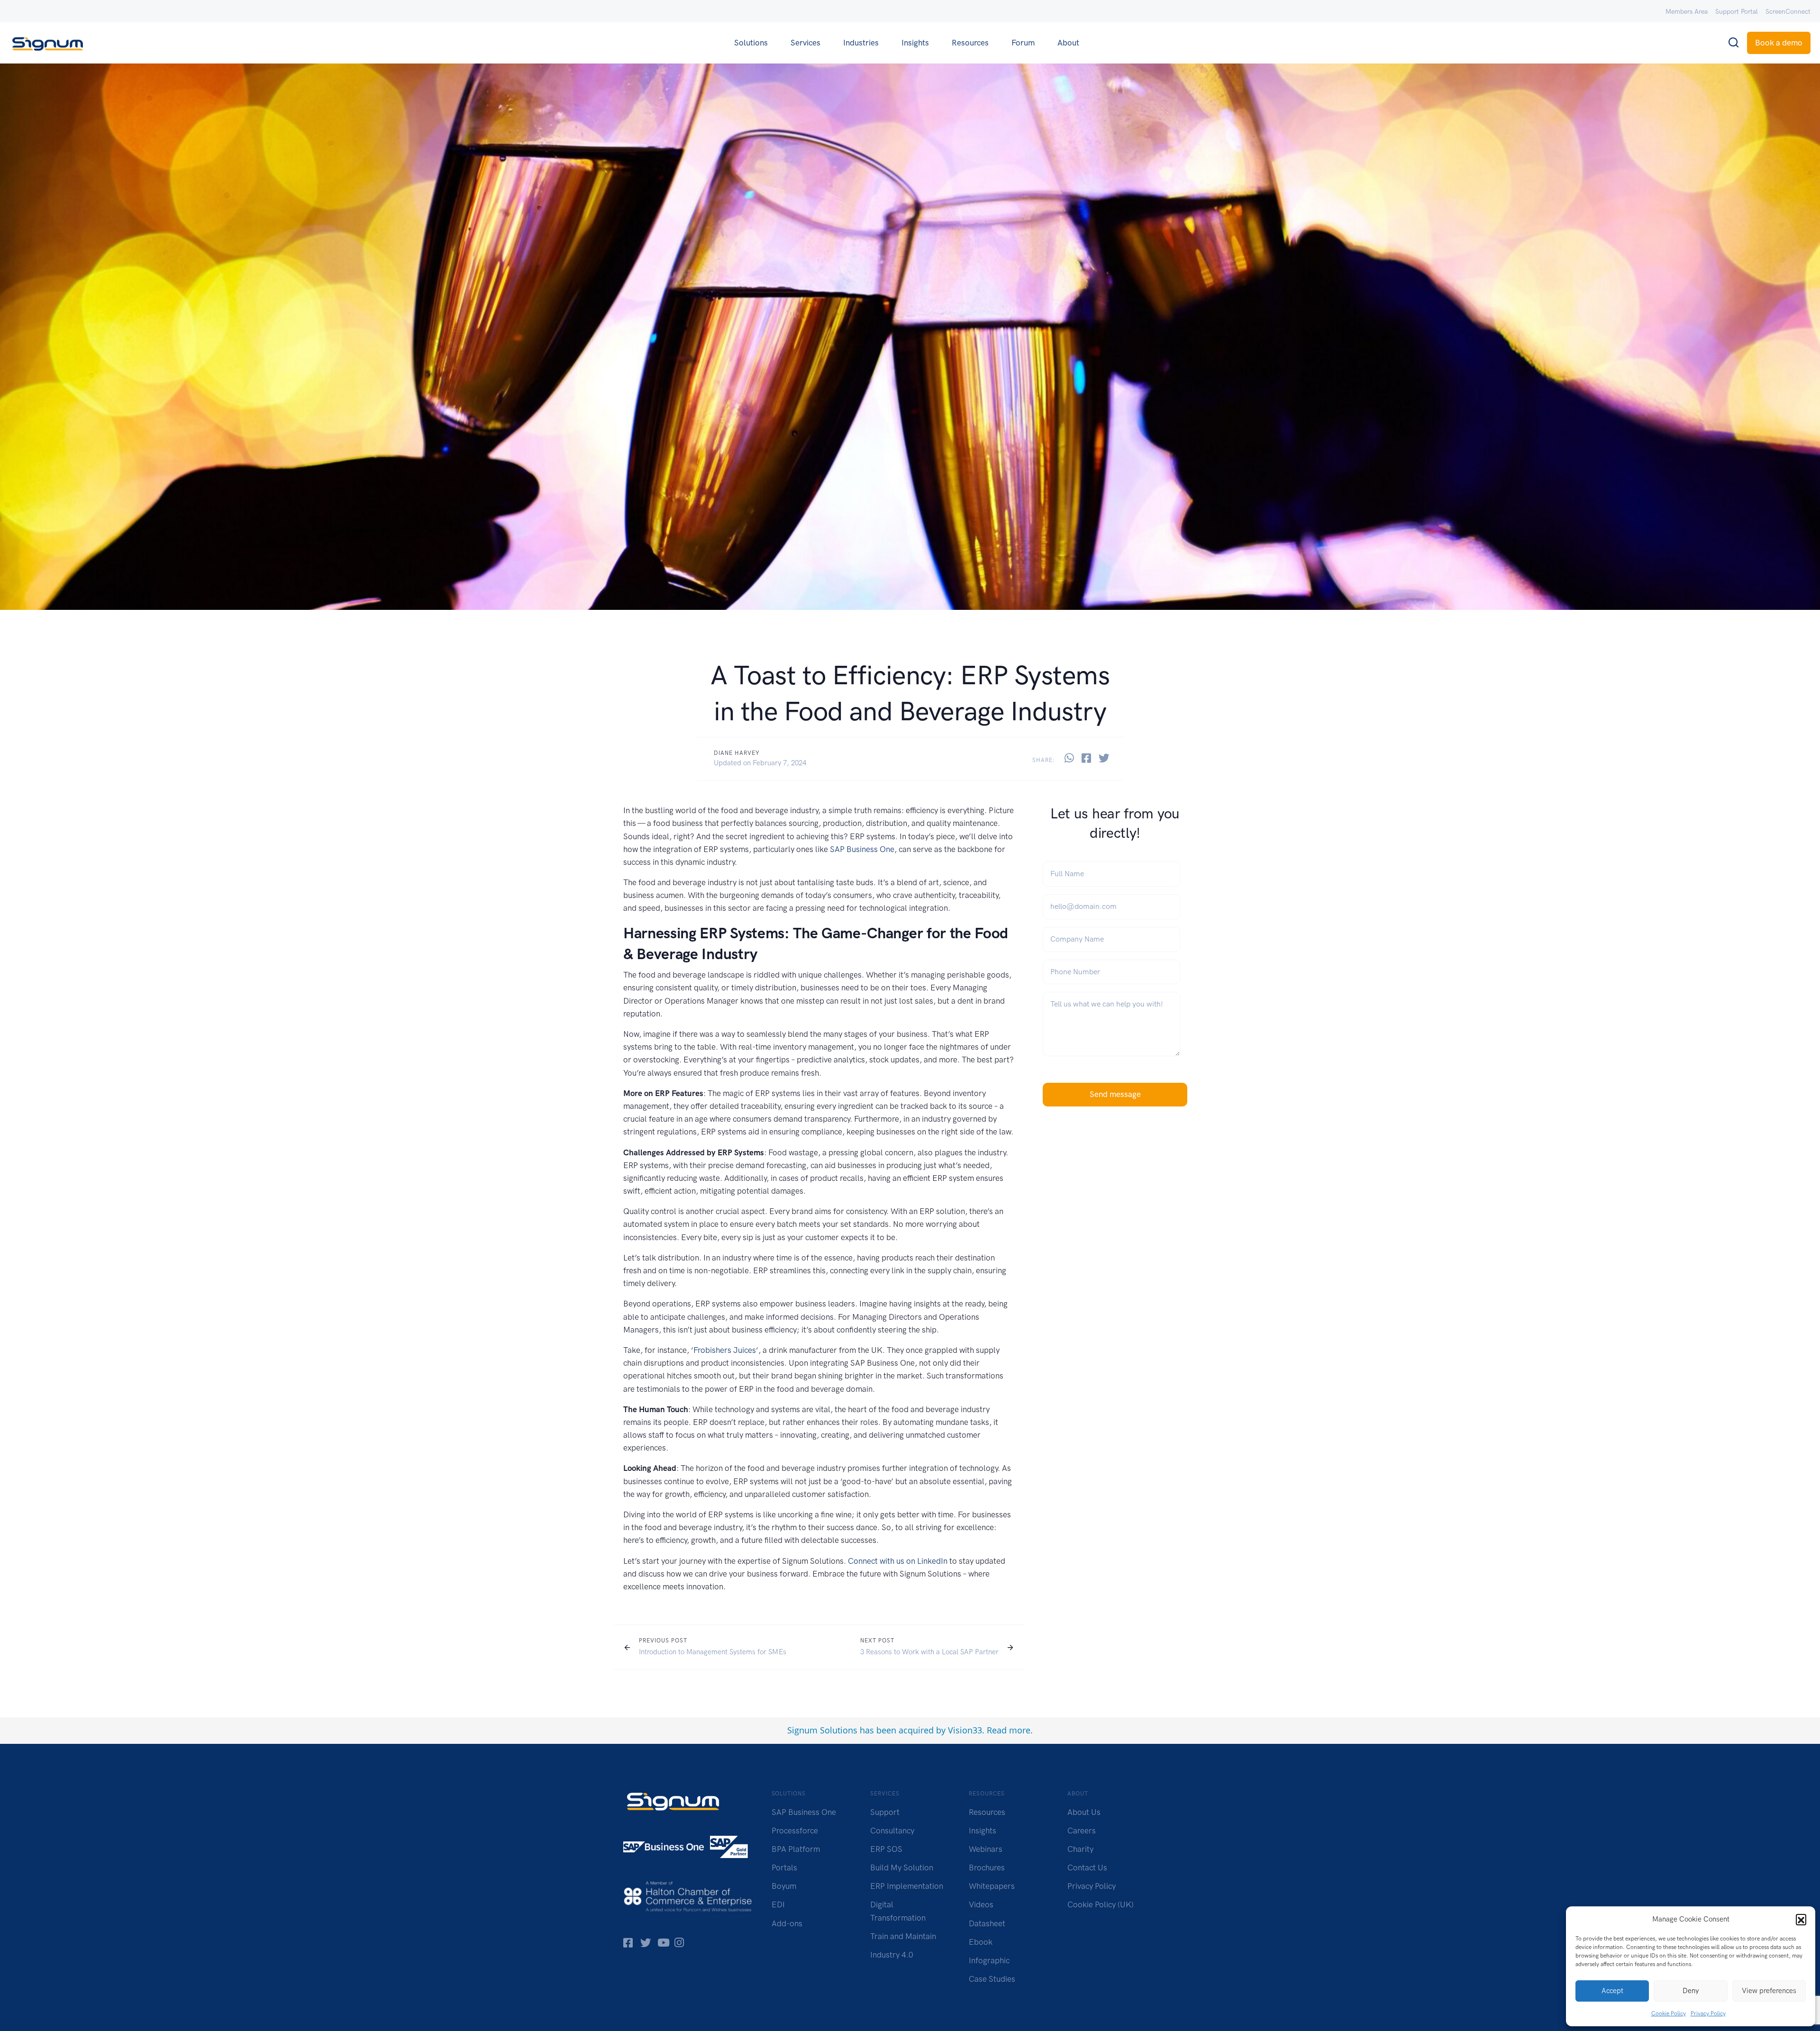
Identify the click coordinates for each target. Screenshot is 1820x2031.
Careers (1082, 1831)
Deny (1691, 1991)
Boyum (784, 1886)
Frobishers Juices (725, 1350)
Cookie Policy (1669, 2013)
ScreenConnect (1788, 12)
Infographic (989, 1960)
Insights (915, 43)
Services (805, 43)
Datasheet (987, 1923)
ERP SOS (886, 1849)
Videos (981, 1904)
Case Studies (992, 1979)
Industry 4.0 (892, 1955)
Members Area (1687, 12)
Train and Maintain (903, 1936)
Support (885, 1812)
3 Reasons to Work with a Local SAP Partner (929, 1652)
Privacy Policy (1708, 2013)
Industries (861, 43)
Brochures (987, 1868)
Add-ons (787, 1923)
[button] (1801, 1919)
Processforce (795, 1831)
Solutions (751, 43)
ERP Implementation (907, 1886)
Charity (1080, 1849)
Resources (970, 43)
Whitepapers (992, 1886)
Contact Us (1087, 1868)
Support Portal (1737, 12)
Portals (784, 1868)
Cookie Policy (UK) (1101, 1904)
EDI (778, 1904)
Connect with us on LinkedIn (898, 1561)
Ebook (981, 1942)
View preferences (1769, 1991)
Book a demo (1779, 43)
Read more (1009, 1730)
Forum (1023, 43)
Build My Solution (902, 1868)
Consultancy (892, 1831)
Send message (1115, 1094)
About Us (1084, 1812)
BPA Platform (796, 1849)
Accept (1612, 1991)
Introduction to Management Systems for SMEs (713, 1652)
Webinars (986, 1849)
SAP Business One (862, 849)
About (1068, 43)
